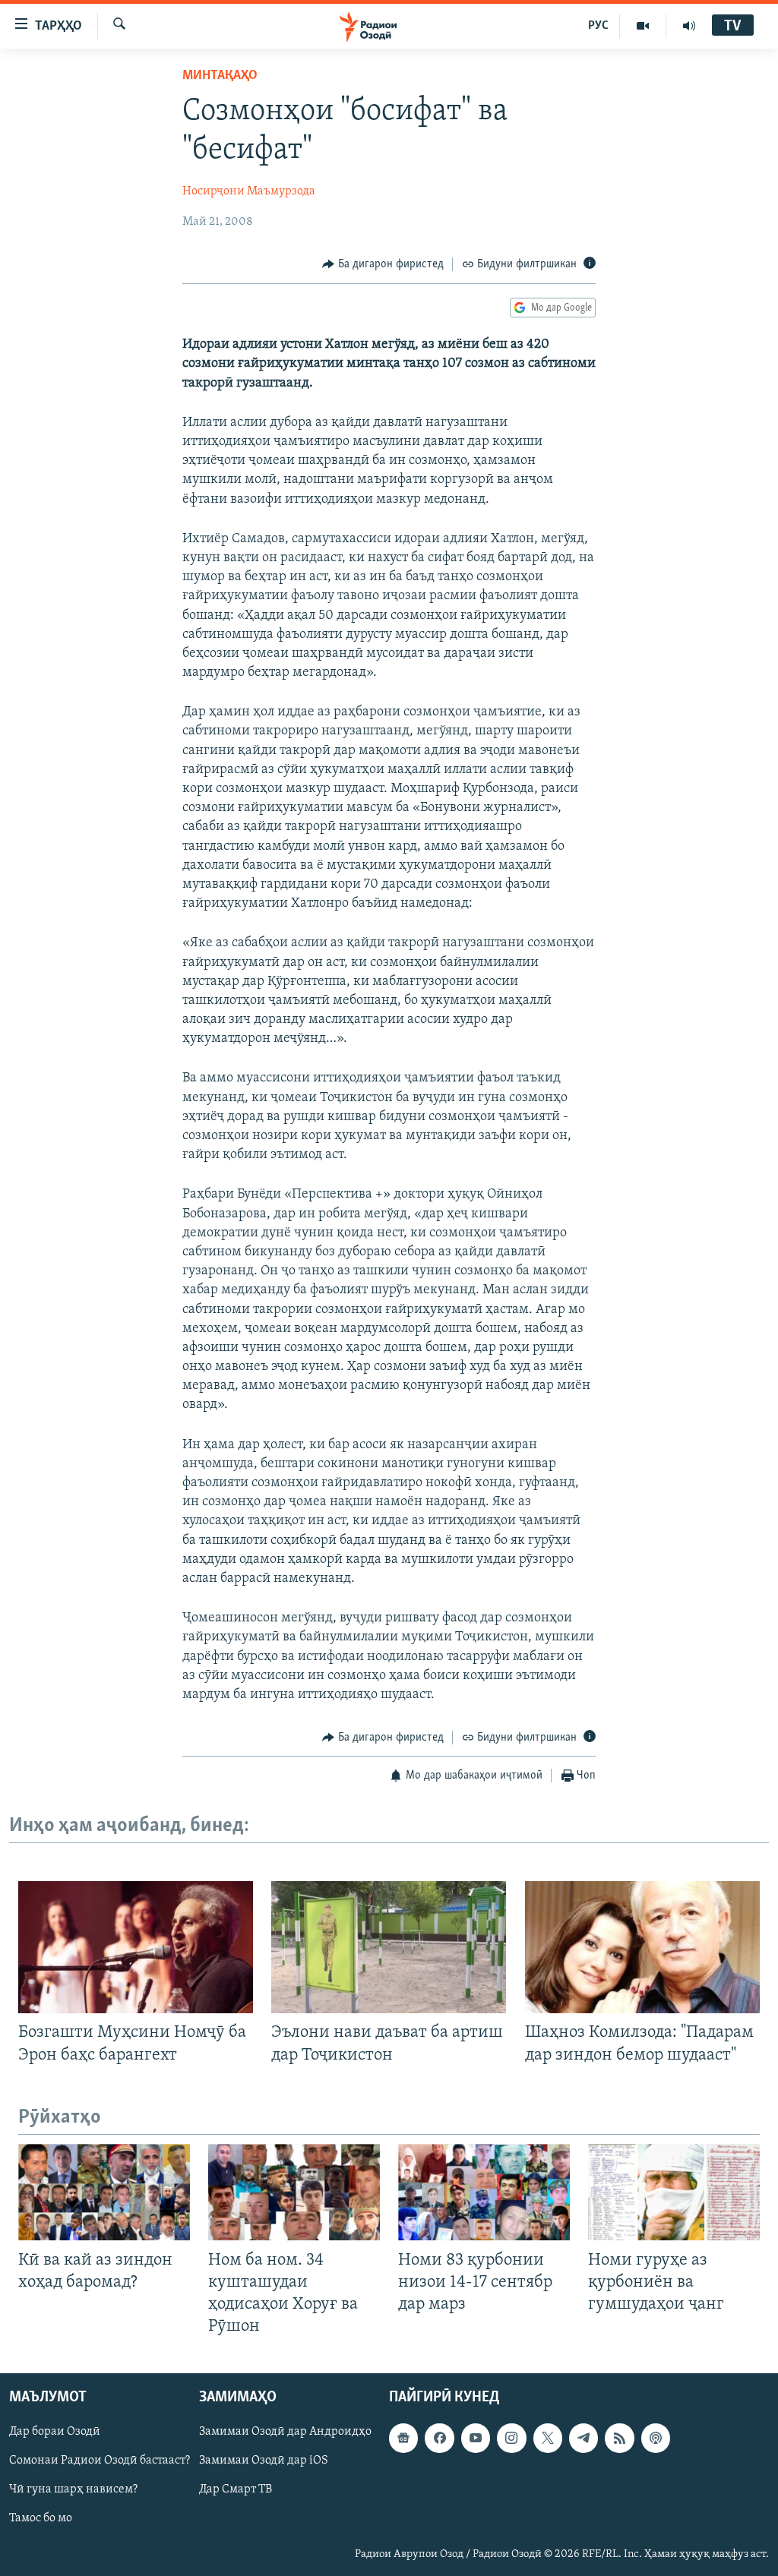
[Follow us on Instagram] (511, 2439)
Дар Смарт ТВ (236, 2490)
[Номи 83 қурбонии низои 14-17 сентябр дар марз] (484, 2192)
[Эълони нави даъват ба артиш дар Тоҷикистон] (389, 1947)
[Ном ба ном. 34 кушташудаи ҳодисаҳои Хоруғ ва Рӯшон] (294, 2192)
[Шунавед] (689, 26)
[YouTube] (643, 26)
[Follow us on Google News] (403, 2439)
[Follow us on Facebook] (439, 2439)
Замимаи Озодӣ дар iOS (264, 2461)
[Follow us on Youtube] (476, 2439)
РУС (598, 26)
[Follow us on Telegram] (583, 2439)
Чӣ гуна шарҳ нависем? (73, 2490)
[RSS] (619, 2439)
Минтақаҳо (220, 76)
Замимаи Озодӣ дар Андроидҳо (285, 2432)
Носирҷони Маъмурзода (249, 191)
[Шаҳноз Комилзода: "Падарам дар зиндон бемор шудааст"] (642, 1947)
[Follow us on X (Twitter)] (548, 2439)
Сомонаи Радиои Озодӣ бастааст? (100, 2461)
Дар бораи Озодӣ (55, 2432)
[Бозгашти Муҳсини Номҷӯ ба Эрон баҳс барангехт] (136, 1947)
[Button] (383, 264)
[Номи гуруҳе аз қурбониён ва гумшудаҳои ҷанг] (674, 2192)
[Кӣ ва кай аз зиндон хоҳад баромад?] (104, 2192)
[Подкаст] (656, 2439)
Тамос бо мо (41, 2519)
